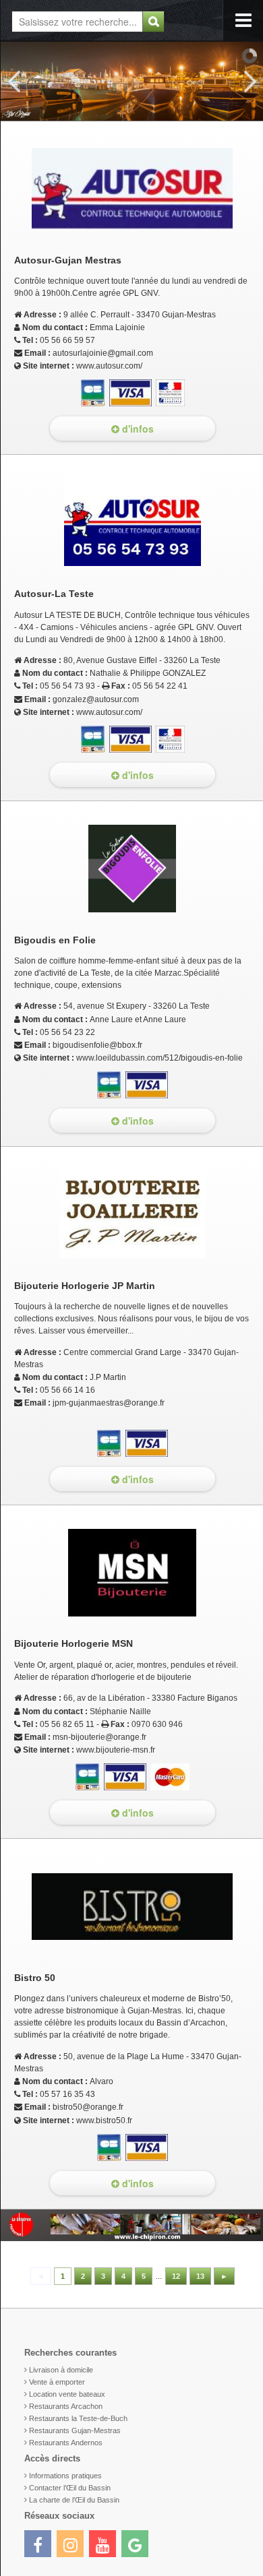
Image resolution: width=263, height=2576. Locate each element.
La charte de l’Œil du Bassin (74, 2500)
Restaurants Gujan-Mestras (75, 2430)
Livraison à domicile (61, 2370)
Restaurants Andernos (66, 2443)
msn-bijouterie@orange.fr (99, 1737)
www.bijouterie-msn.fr (116, 1750)
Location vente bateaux (67, 2394)
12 (176, 2276)
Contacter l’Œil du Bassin (70, 2488)
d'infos (137, 429)
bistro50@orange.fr (88, 2107)
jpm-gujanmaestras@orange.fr (109, 1403)
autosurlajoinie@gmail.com (103, 353)
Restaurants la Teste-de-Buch (78, 2418)
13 (200, 2276)
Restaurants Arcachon (66, 2406)
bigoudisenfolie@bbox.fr (97, 1045)
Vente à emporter (57, 2382)
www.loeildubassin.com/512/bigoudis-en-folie (159, 1058)
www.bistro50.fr (104, 2121)
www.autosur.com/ (109, 366)
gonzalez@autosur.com (96, 699)
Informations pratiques (65, 2476)
